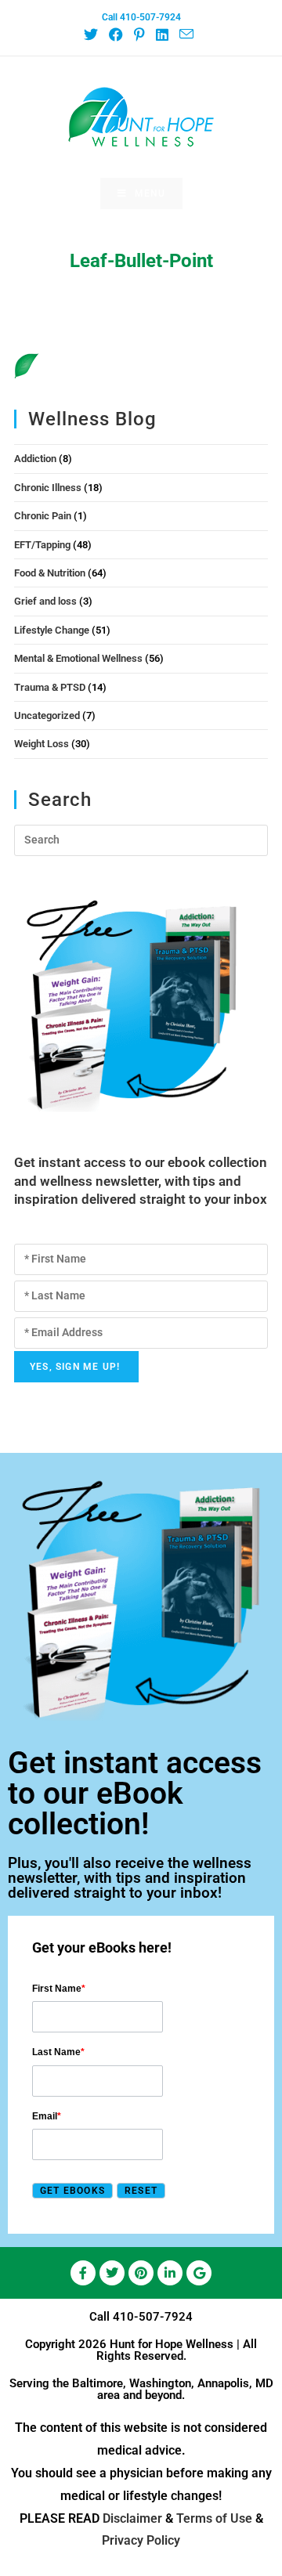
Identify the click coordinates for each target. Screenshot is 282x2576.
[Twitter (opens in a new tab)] (93, 35)
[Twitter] (112, 2273)
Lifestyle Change (52, 630)
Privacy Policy (141, 2540)
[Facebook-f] (83, 2273)
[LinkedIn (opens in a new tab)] (161, 35)
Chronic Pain (43, 516)
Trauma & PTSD (50, 687)
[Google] (199, 2273)
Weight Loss (42, 744)
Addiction (35, 459)
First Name (59, 1989)
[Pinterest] (141, 2273)
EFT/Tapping (42, 545)
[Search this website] (141, 839)
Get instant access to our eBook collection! (135, 1794)
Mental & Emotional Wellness (78, 658)
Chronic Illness (48, 488)
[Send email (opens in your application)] (186, 34)
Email (47, 2116)
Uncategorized (47, 715)
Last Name (58, 2052)
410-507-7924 (153, 2317)
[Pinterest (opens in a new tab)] (139, 35)
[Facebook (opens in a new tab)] (115, 35)
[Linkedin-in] (170, 2273)
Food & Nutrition (50, 573)
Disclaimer (132, 2518)
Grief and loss (45, 601)
